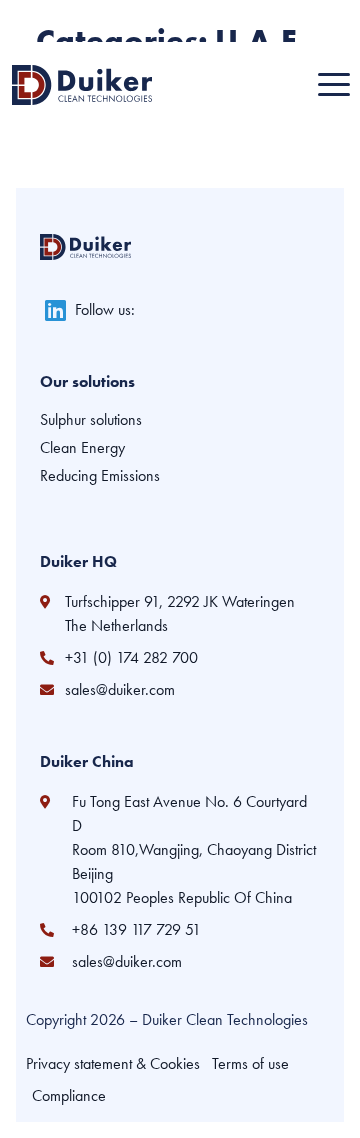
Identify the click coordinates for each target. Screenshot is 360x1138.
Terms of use (250, 1063)
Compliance (69, 1095)
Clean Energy (82, 448)
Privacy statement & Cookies (113, 1063)
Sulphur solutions (91, 420)
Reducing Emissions (100, 476)
